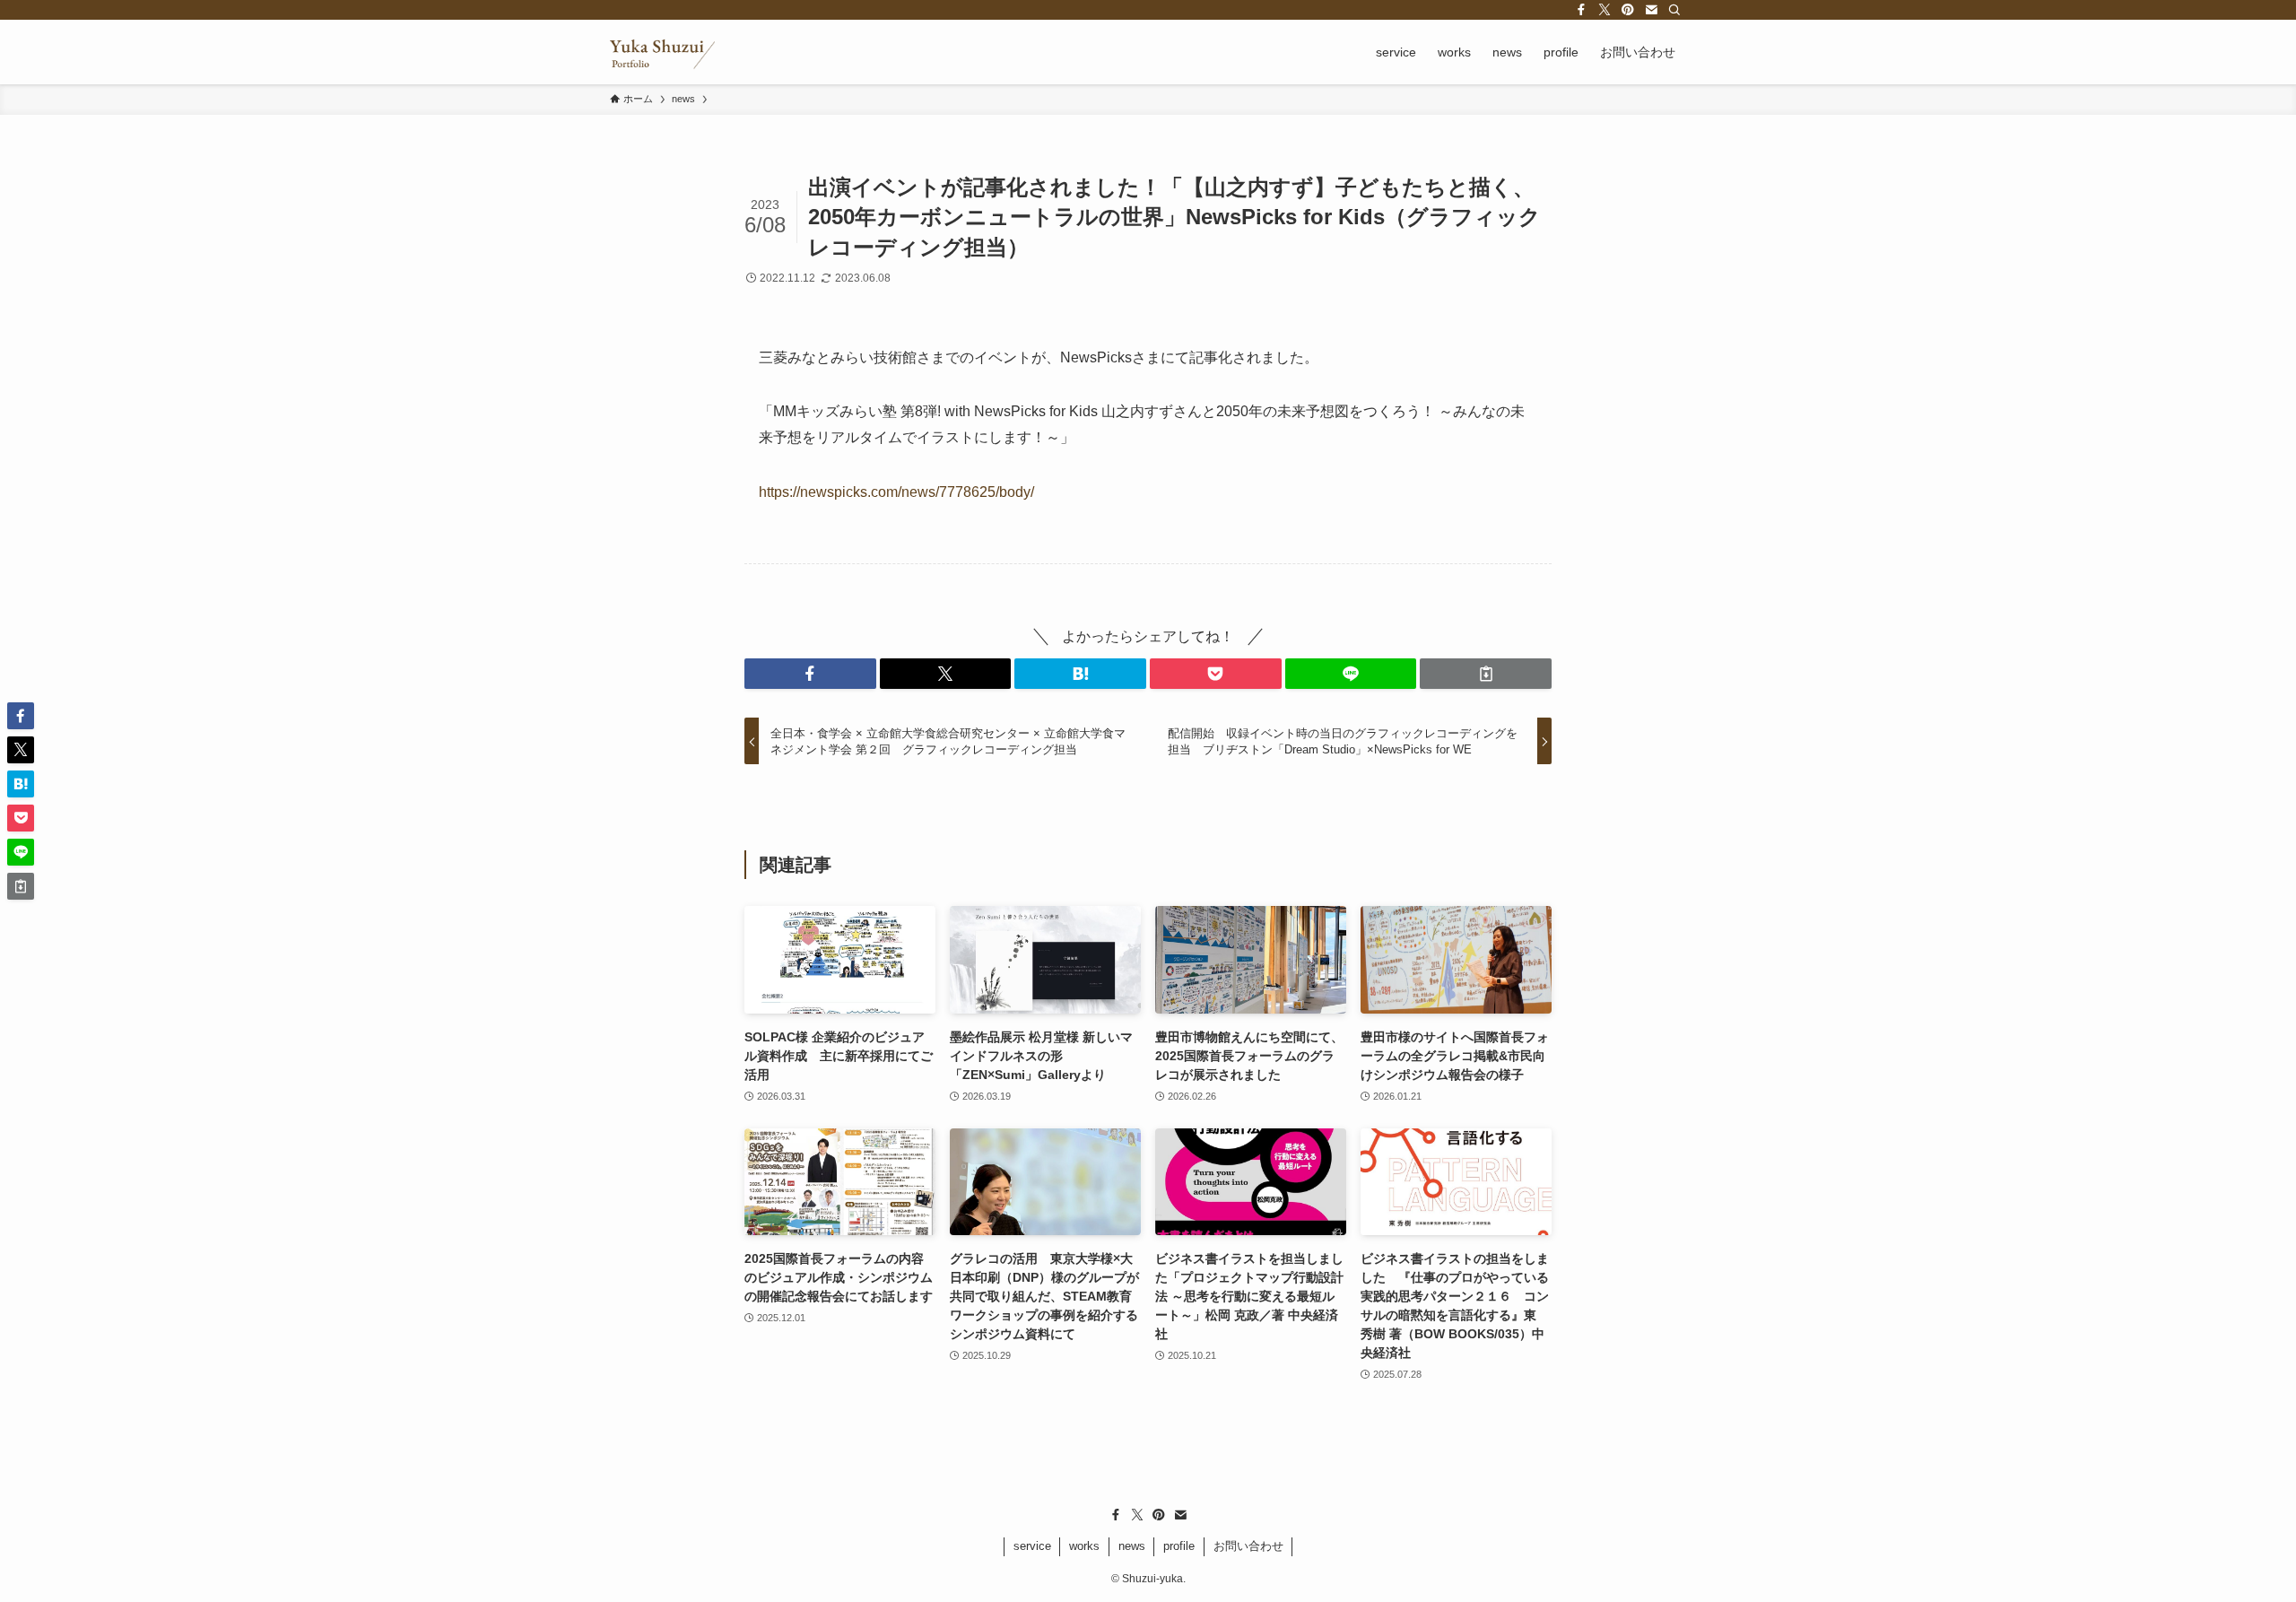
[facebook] (1581, 10)
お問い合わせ (1248, 1546)
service (1032, 1546)
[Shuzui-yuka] (662, 52)
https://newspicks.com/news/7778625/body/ (896, 492)
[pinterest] (1628, 10)
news (1132, 1546)
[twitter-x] (1605, 10)
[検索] (1674, 10)
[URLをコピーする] (1486, 674)
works (1084, 1546)
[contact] (1651, 10)
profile (1179, 1546)
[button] (810, 674)
